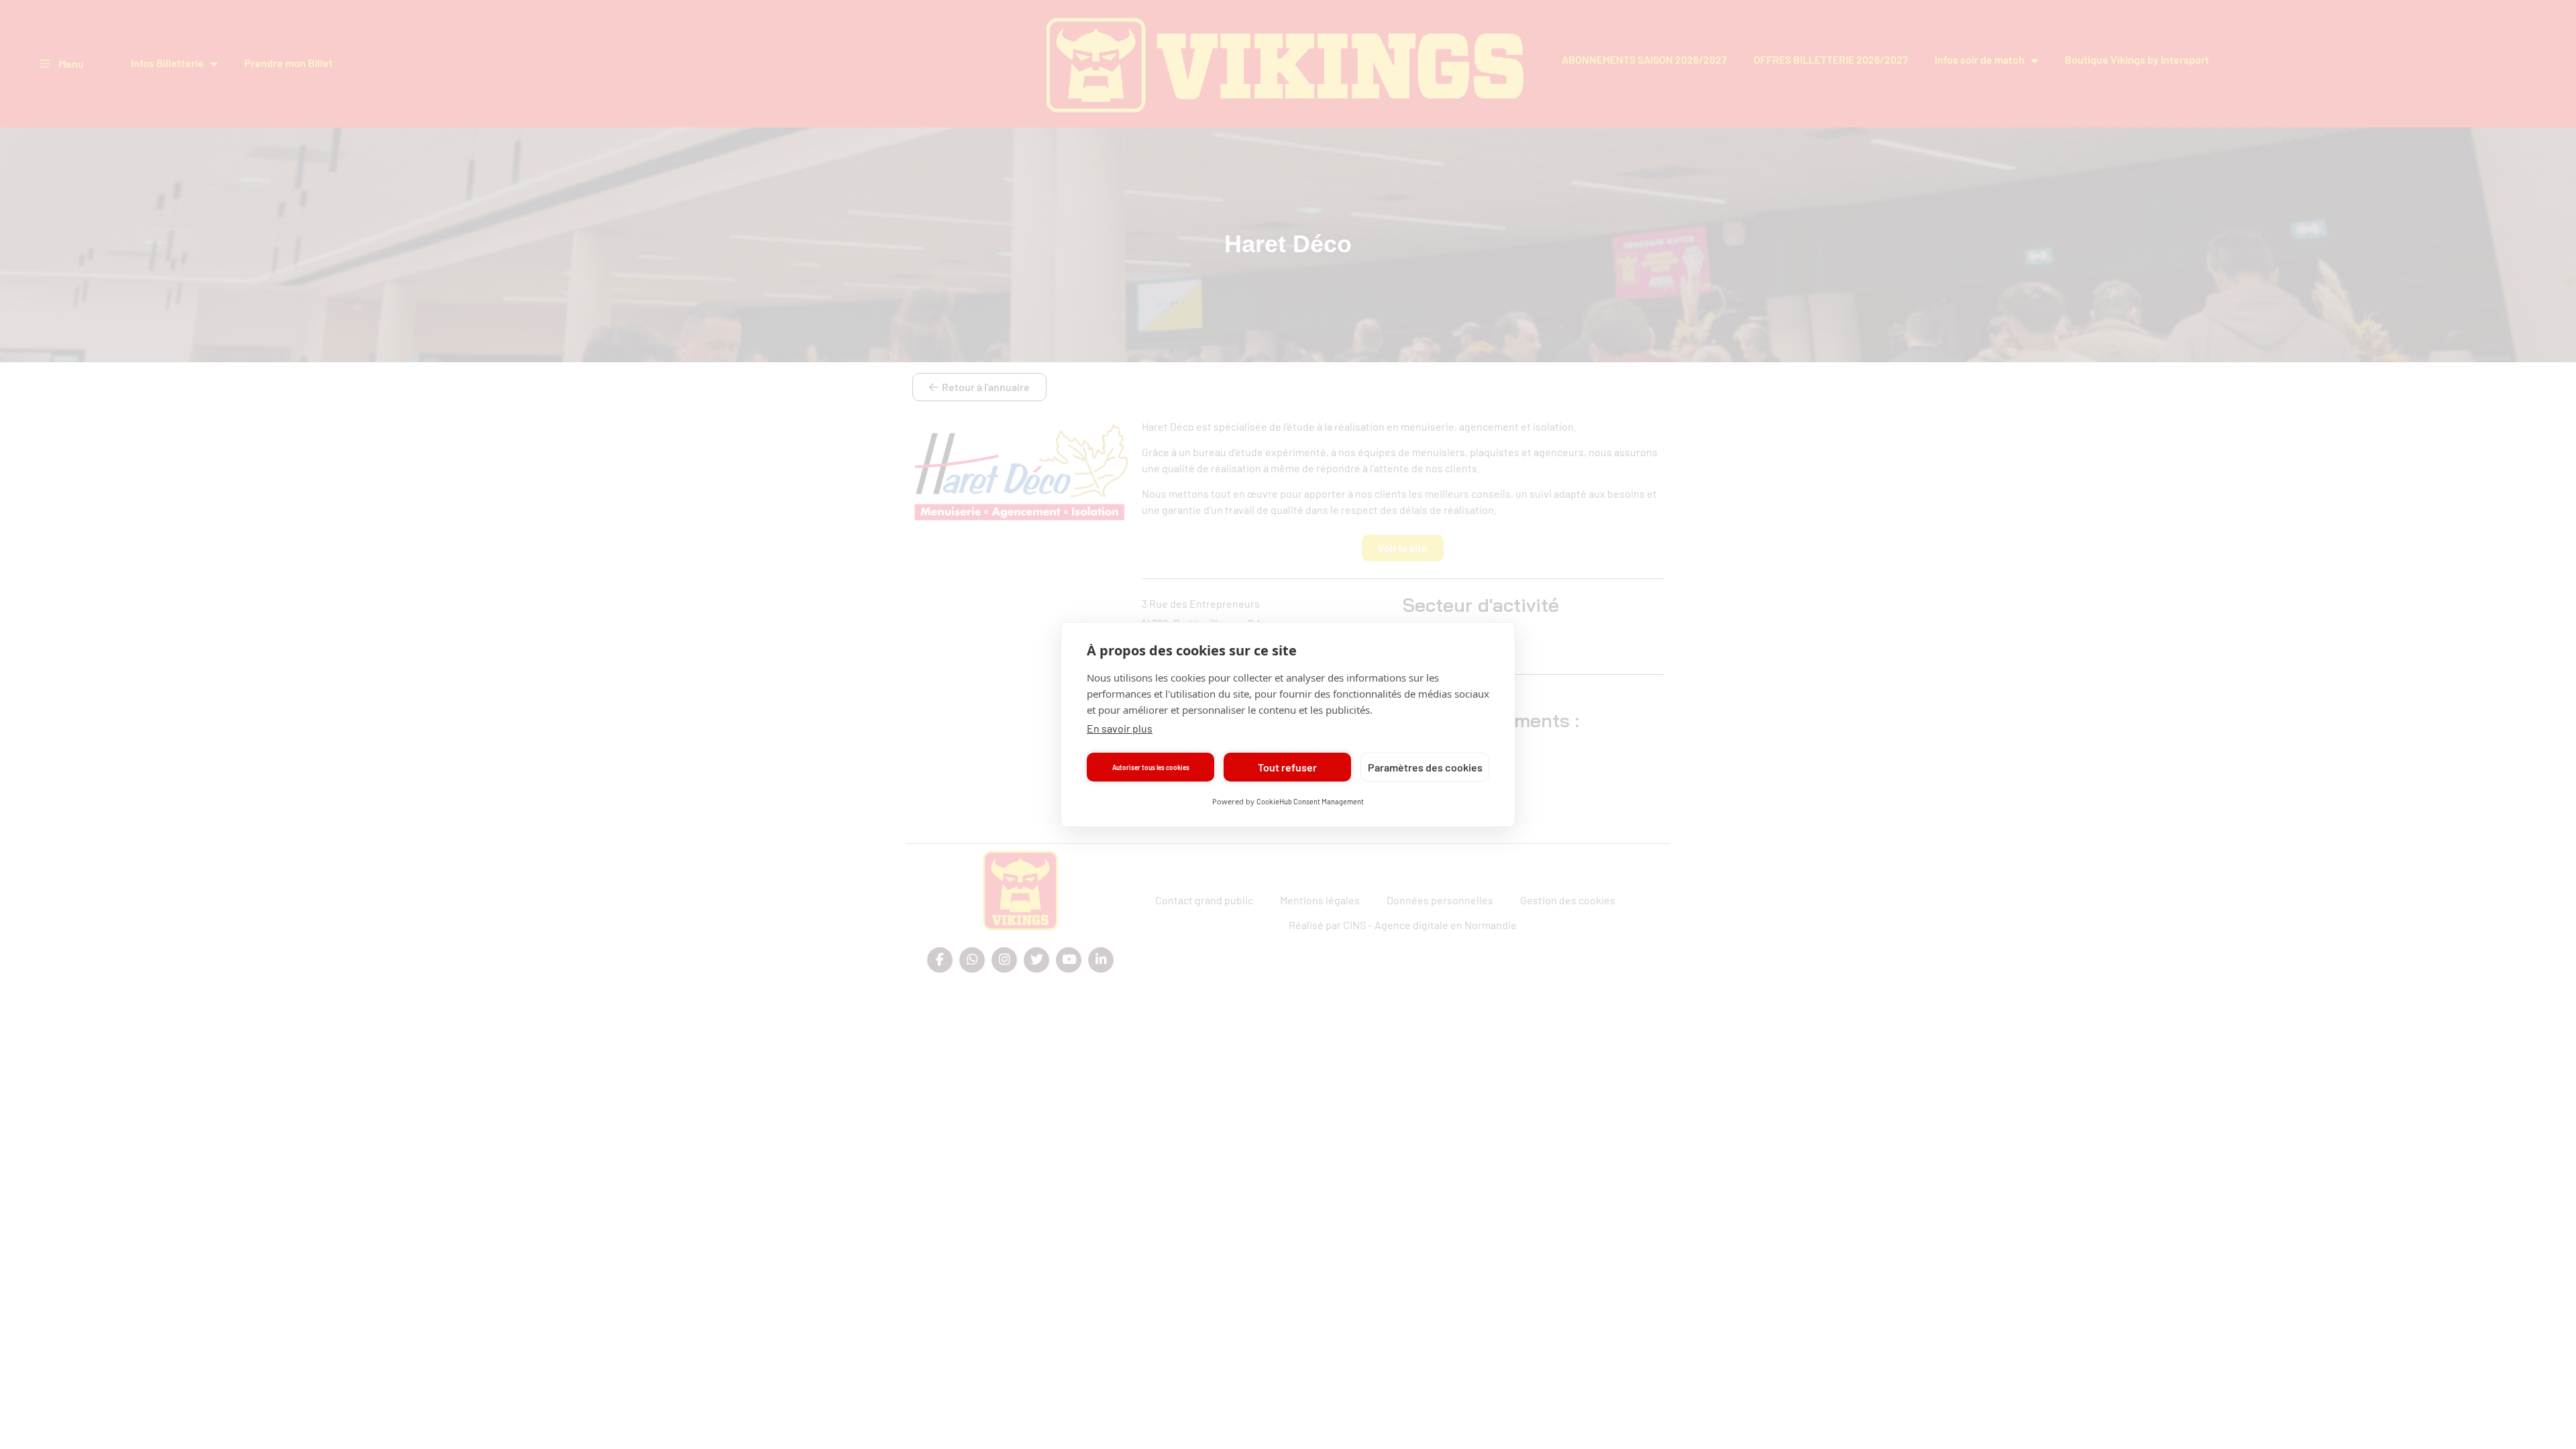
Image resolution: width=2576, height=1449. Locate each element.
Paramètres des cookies (1425, 767)
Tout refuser (1287, 767)
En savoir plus (1120, 728)
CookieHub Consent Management (1310, 801)
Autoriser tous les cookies (1151, 767)
